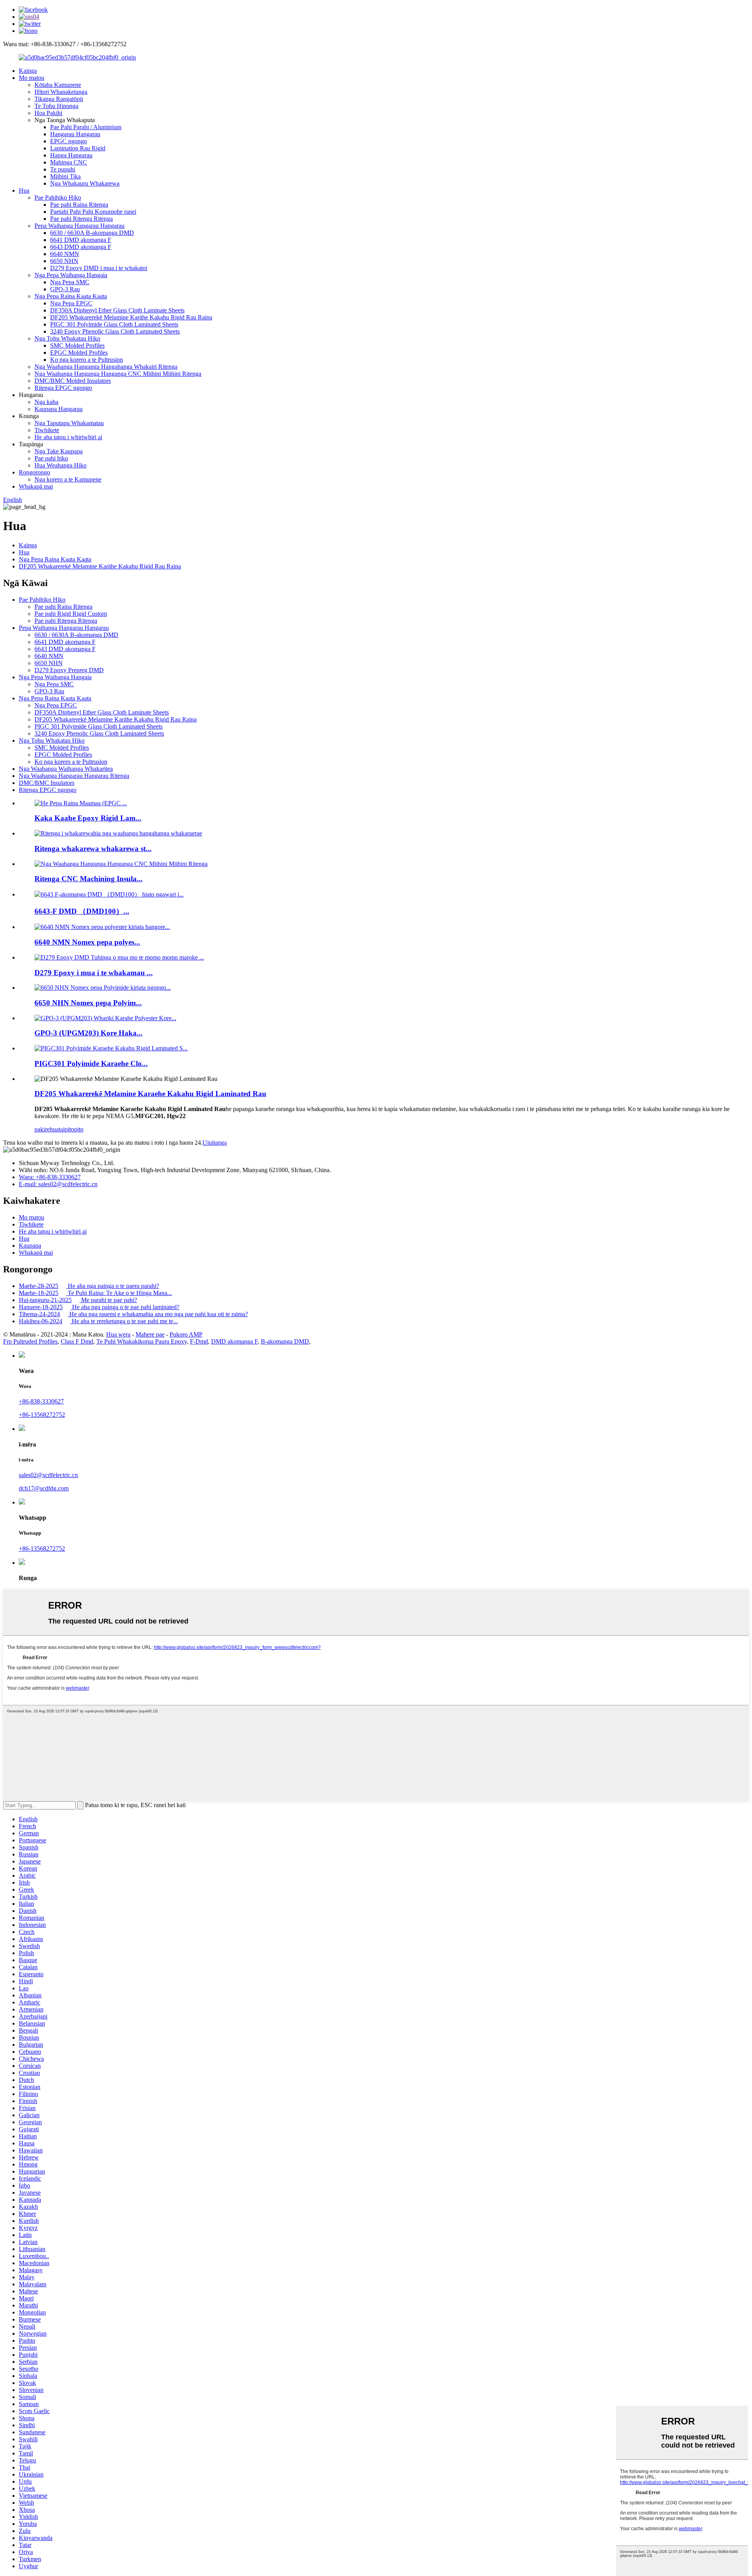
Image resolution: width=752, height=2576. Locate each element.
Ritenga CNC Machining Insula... (89, 879)
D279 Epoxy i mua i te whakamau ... (94, 973)
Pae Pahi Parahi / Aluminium (86, 127)
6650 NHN (64, 261)
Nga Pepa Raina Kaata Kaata (71, 296)
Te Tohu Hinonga (56, 106)
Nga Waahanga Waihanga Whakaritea (66, 769)
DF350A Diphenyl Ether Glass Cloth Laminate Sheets (117, 310)
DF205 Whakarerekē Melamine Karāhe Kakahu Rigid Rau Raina (131, 317)
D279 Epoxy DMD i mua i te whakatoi (99, 268)
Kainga (28, 71)
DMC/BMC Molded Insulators (73, 381)
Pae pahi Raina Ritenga (79, 205)
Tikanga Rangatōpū (59, 99)
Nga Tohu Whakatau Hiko (67, 338)
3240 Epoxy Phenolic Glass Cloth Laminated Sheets (115, 331)
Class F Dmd (77, 1341)
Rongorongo (34, 472)
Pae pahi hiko (51, 458)
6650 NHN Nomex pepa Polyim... (88, 1003)
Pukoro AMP (186, 1334)
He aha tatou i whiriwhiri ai (68, 437)
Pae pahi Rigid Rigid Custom (71, 614)
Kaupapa (30, 1246)
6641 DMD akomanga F (81, 240)
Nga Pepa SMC (70, 282)
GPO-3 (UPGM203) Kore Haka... (89, 1033)
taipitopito (71, 1129)
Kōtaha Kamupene (58, 85)
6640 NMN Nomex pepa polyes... (87, 942)
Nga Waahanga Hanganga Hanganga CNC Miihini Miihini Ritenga (118, 374)
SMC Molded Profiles (77, 345)
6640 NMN (65, 254)
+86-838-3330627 (41, 1401)
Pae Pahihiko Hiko (58, 198)
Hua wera (118, 1334)
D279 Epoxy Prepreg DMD (69, 670)
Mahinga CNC (69, 162)
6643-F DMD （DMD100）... (82, 911)
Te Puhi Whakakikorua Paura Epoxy (142, 1341)
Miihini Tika (65, 176)
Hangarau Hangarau (75, 134)
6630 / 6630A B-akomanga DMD (92, 233)
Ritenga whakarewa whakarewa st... (93, 849)
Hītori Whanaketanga (61, 92)
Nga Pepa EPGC (71, 303)
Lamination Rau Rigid (78, 148)
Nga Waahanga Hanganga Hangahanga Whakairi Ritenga (106, 367)
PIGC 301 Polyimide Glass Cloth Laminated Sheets (114, 324)
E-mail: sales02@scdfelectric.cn (58, 1184)
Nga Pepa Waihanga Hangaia (71, 275)
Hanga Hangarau (71, 155)
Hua (24, 190)
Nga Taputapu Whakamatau (69, 423)
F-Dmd (199, 1341)
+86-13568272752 (42, 1415)
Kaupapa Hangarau (59, 409)
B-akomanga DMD (285, 1341)
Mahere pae (150, 1334)
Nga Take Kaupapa (59, 451)
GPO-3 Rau (65, 289)
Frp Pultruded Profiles (30, 1341)
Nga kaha (46, 402)
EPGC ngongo (69, 141)
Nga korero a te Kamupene (68, 479)
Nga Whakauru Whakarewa (85, 183)
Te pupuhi (63, 169)
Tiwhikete (47, 430)
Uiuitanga (215, 1143)
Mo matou (32, 78)
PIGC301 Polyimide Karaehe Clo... (91, 1063)
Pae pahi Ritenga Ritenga (81, 219)
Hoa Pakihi (48, 113)
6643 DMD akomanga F (81, 247)
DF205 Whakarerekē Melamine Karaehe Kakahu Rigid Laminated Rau (150, 1094)
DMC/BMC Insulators (47, 783)
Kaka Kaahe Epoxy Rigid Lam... (88, 818)
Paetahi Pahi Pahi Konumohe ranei (93, 212)
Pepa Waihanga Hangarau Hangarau (80, 226)
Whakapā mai (36, 486)
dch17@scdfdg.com (44, 1488)
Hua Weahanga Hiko (61, 465)
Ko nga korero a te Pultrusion (87, 360)
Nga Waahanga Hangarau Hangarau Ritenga (74, 776)
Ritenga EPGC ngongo (63, 388)
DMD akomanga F (234, 1341)
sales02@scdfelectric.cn (48, 1475)
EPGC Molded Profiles (79, 353)
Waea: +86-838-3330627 (50, 1177)
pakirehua (47, 1129)
